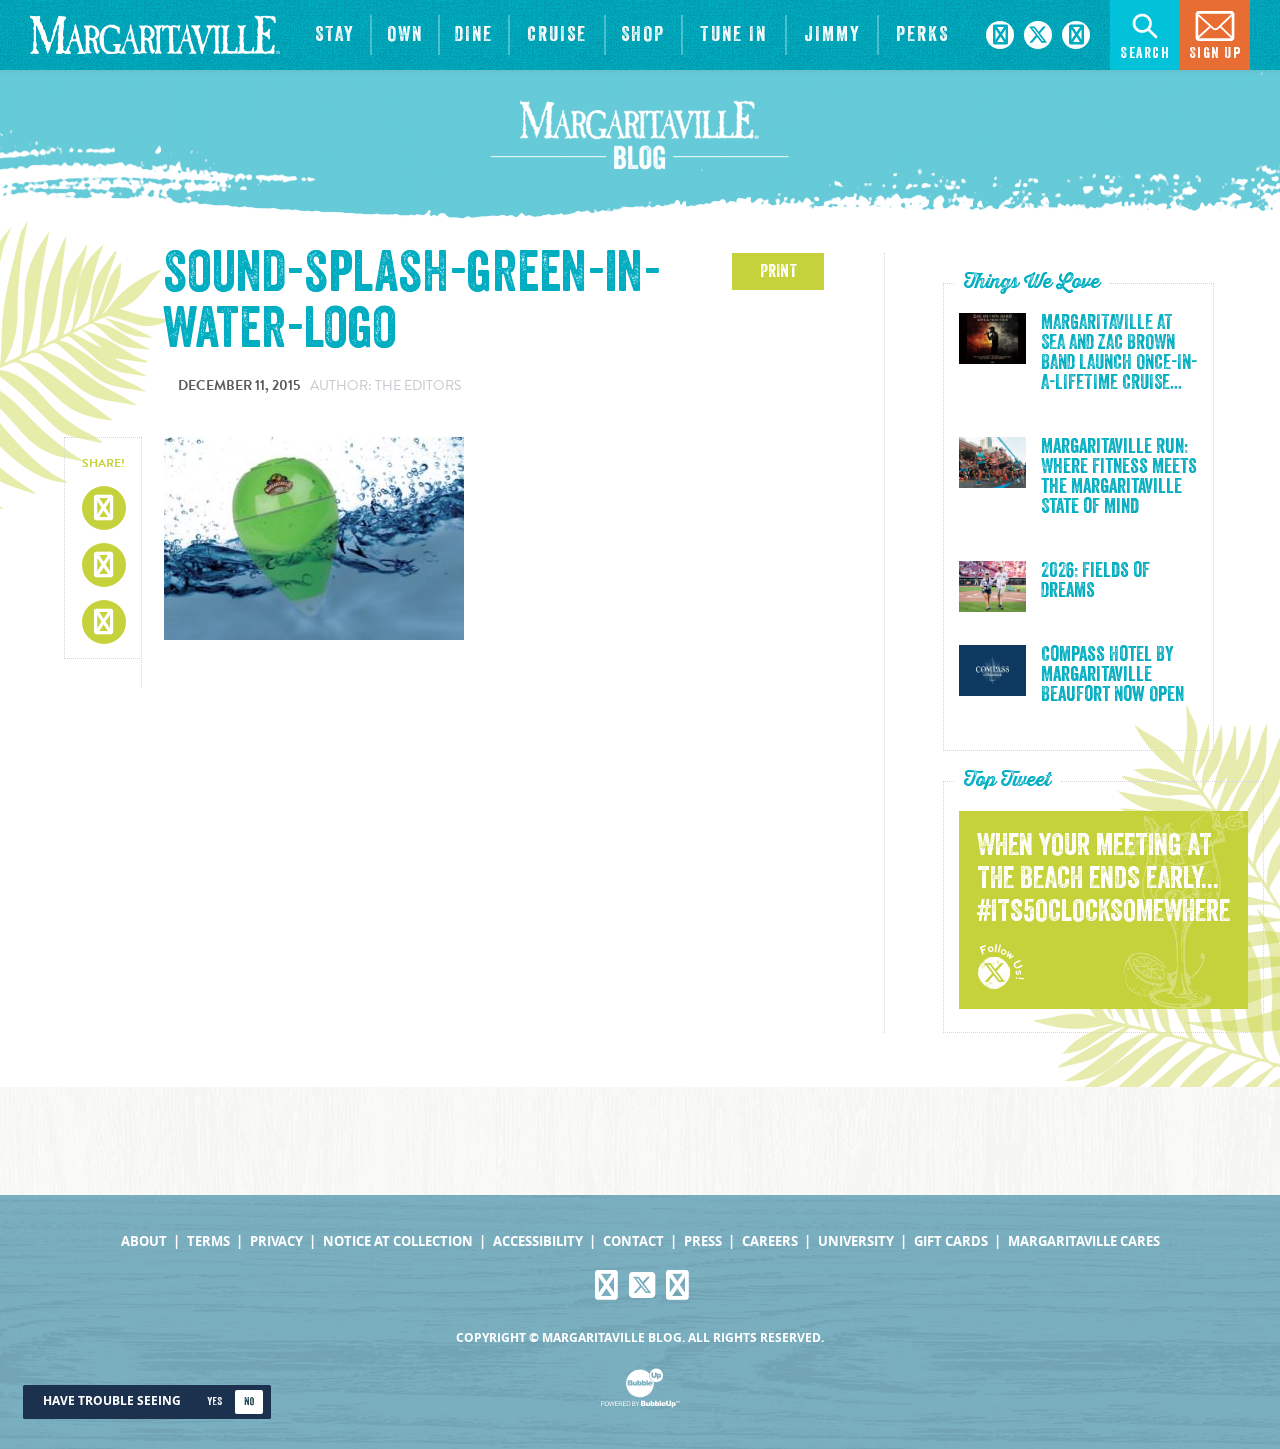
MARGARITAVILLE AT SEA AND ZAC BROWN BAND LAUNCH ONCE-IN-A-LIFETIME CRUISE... (1119, 353)
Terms (208, 1241)
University (856, 1241)
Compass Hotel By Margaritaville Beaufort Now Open (1112, 675)
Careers (770, 1241)
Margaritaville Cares (1084, 1241)
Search (1145, 53)
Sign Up (1215, 53)
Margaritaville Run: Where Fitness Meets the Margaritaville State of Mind (1119, 477)
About (144, 1241)
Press (703, 1241)
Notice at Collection (398, 1241)
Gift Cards (951, 1241)
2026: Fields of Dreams (1095, 581)
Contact (633, 1241)
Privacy (276, 1241)
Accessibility (538, 1241)
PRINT (778, 271)
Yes (214, 1401)
